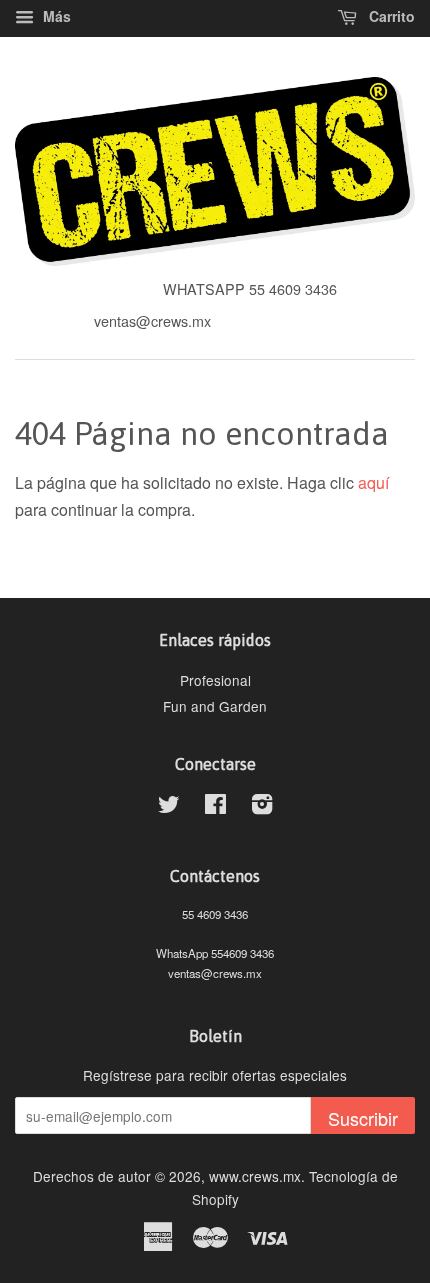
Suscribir (363, 1118)
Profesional (215, 680)
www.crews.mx (255, 1176)
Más (55, 16)
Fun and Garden (215, 706)
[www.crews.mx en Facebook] (215, 807)
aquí (373, 482)
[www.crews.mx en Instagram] (262, 807)
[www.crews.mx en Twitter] (169, 807)
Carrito (390, 16)
